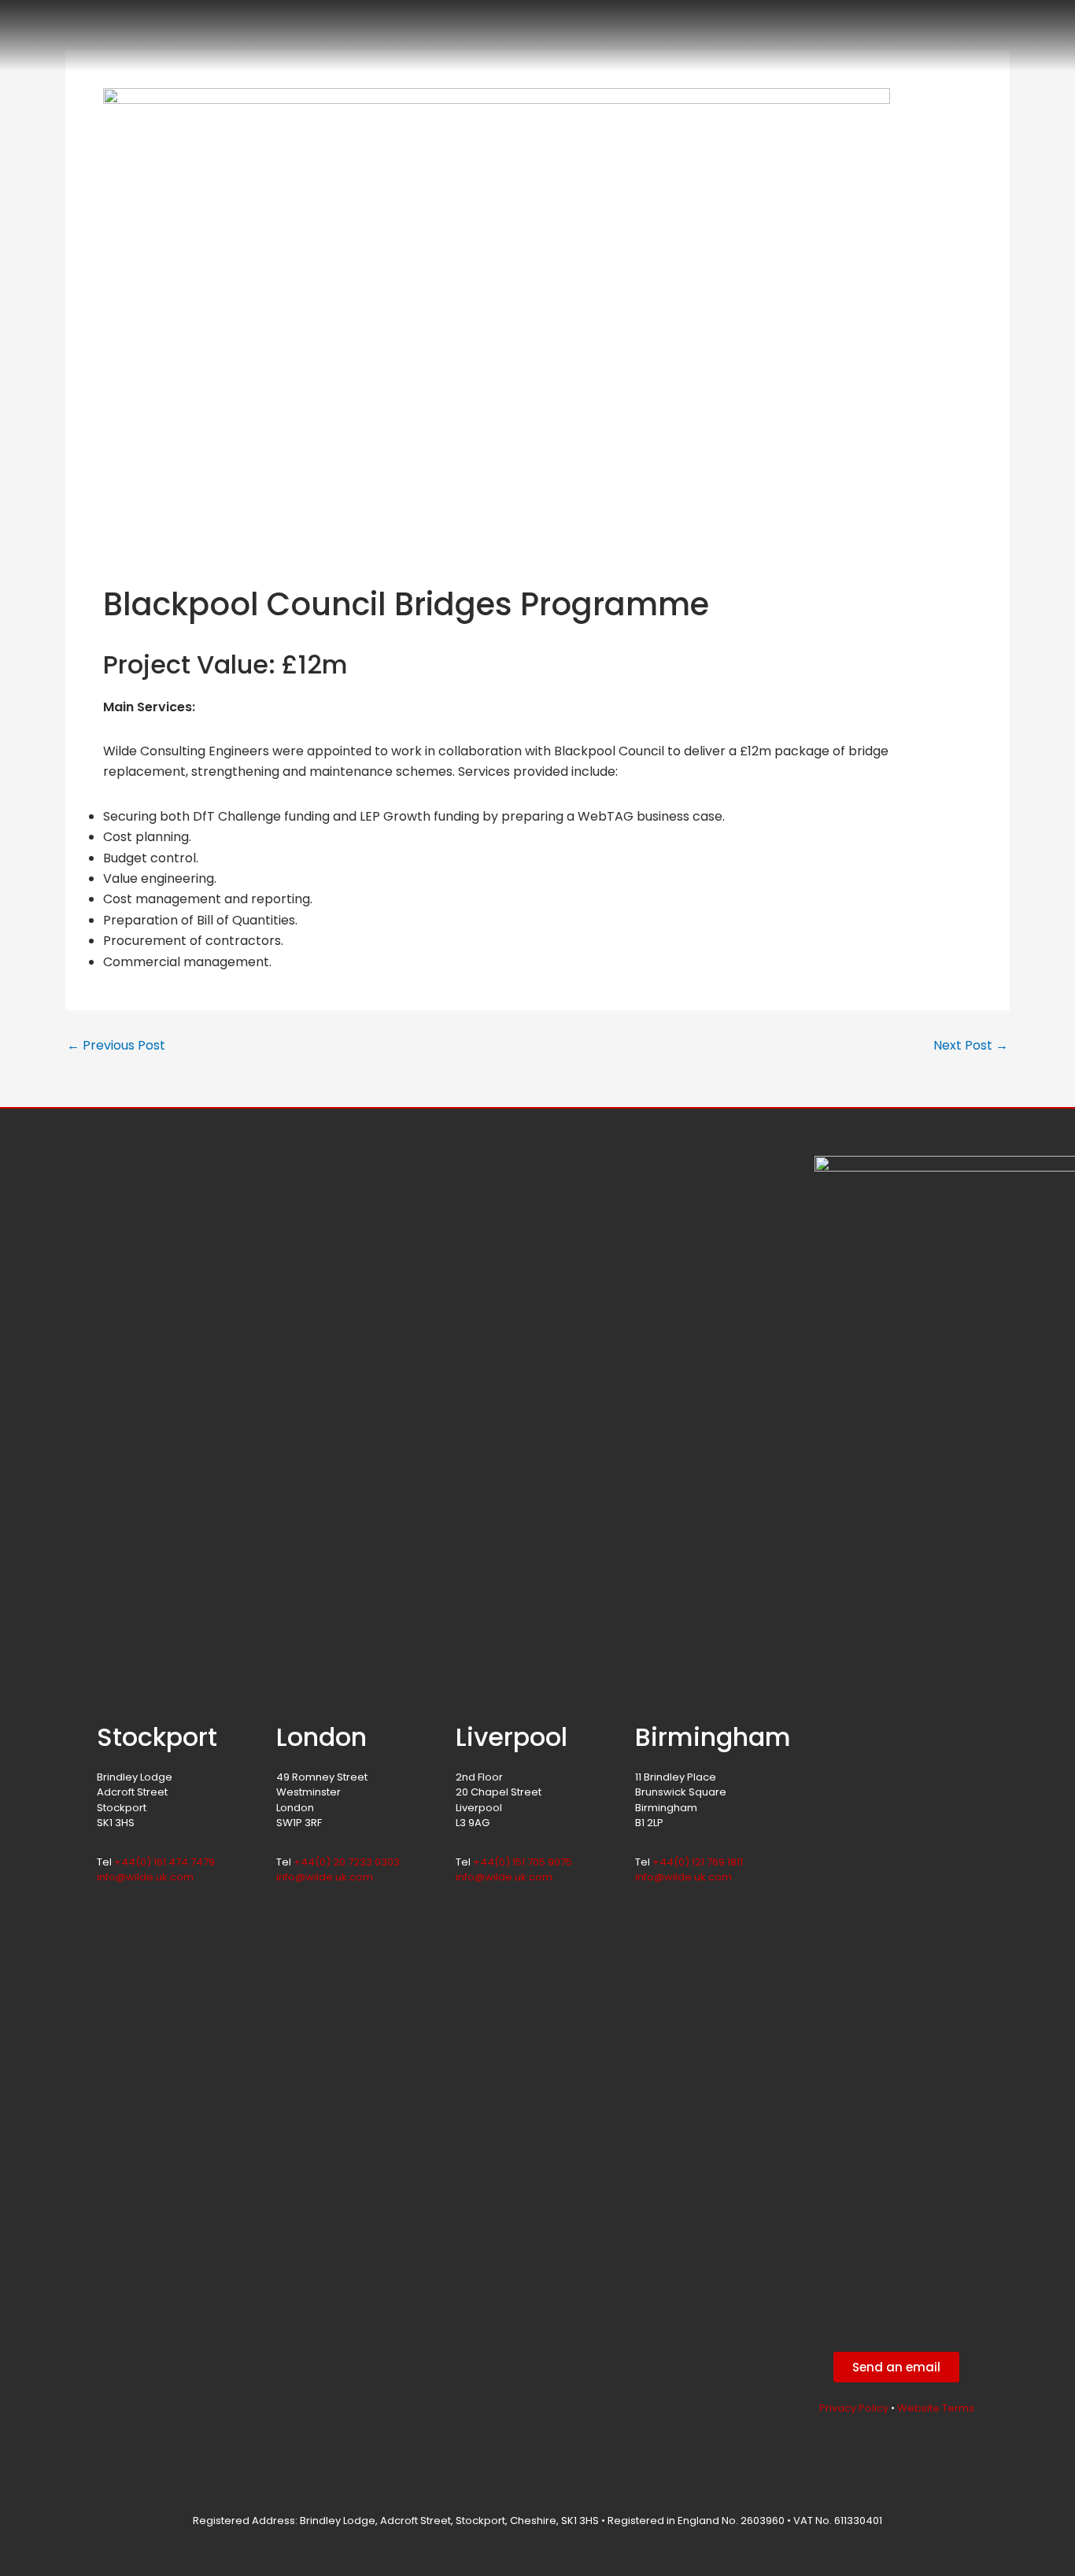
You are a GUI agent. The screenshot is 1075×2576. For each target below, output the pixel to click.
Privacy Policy (854, 2408)
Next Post (971, 1046)
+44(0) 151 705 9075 (523, 1862)
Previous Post (116, 1046)
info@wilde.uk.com (145, 1877)
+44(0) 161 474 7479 (164, 1862)
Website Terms (936, 2408)
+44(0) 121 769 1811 (698, 1862)
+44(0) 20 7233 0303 (347, 1862)
